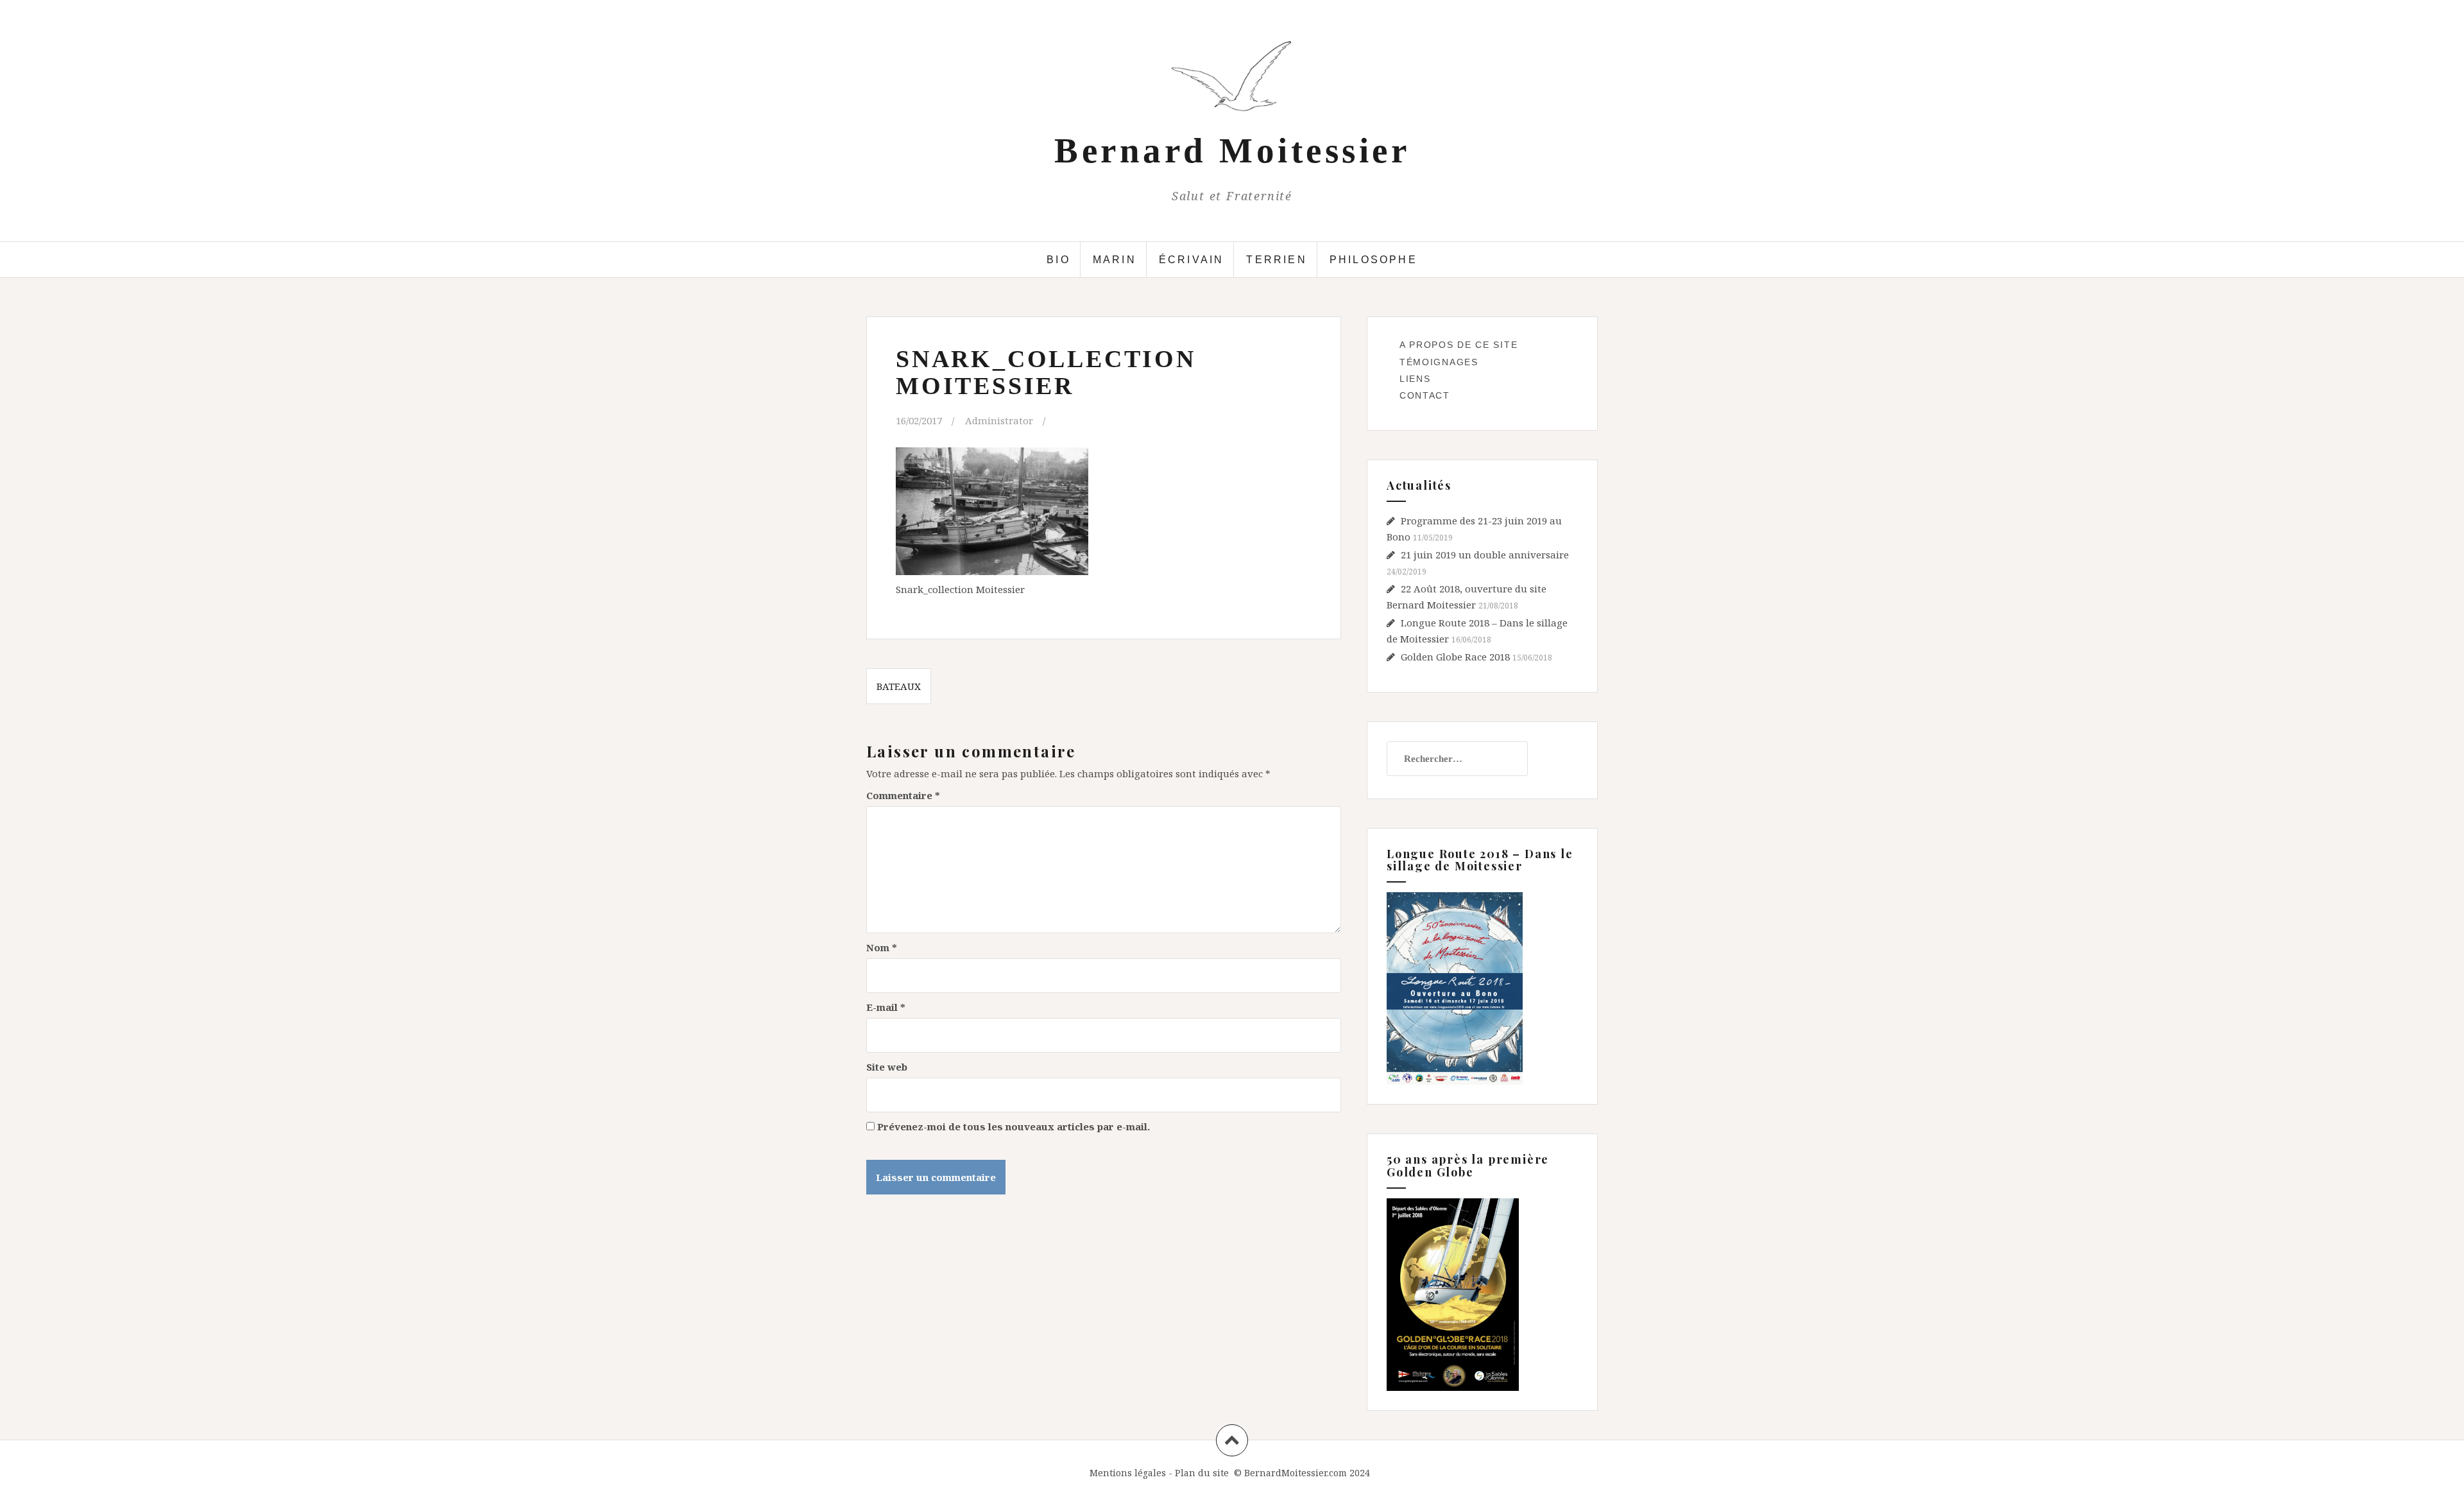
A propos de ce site (1459, 345)
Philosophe (1373, 260)
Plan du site (1202, 1473)
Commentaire (903, 795)
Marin (1115, 260)
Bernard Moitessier (1232, 151)
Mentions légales (1128, 1473)
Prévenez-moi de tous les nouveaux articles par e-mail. (1014, 1126)
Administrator (999, 420)
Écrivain (1192, 260)
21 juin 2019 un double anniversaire (1485, 555)
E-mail (886, 1007)
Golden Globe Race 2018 (1455, 657)
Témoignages (1439, 362)
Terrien (1276, 260)
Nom (882, 947)
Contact (1425, 395)
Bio (1058, 260)
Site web (887, 1067)
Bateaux (899, 686)
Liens (1415, 379)
